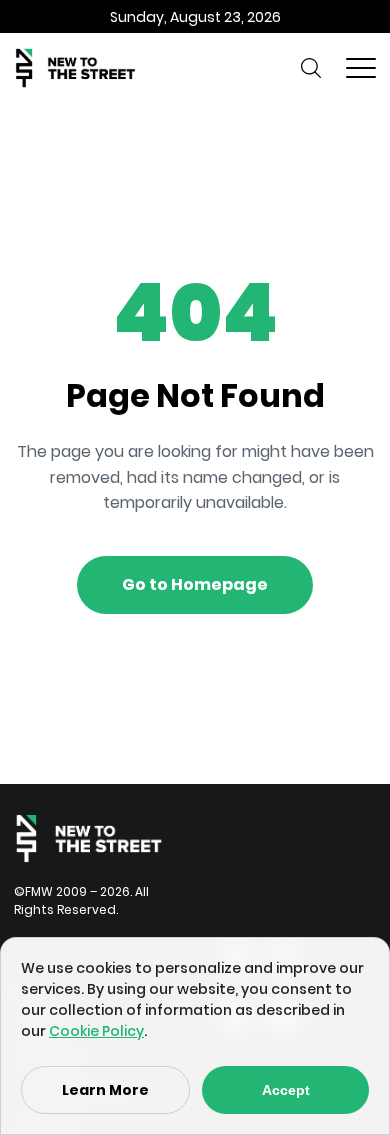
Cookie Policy (96, 1031)
